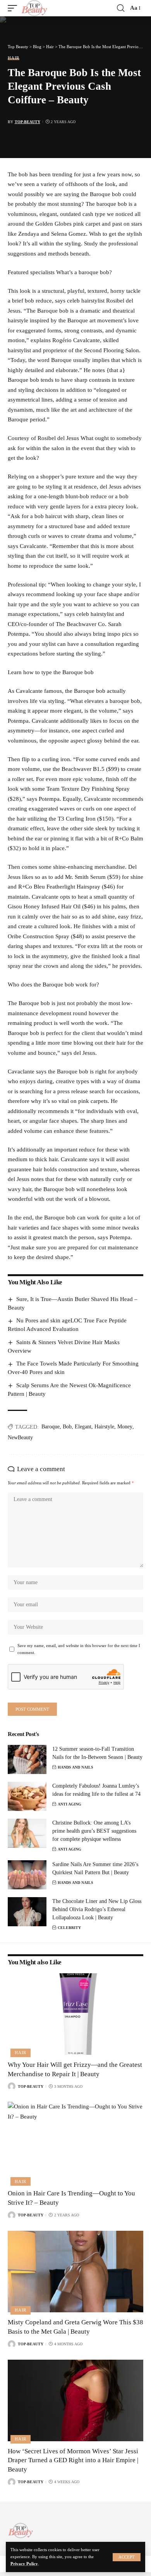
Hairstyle (104, 1427)
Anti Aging (69, 1804)
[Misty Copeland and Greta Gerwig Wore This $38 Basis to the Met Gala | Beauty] (75, 2272)
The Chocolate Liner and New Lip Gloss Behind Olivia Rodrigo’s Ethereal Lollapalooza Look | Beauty (97, 1909)
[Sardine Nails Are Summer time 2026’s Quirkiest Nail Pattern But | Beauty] (27, 1875)
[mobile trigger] (14, 8)
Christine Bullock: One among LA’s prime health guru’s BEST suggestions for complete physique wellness (94, 1831)
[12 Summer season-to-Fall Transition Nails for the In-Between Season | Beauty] (27, 1759)
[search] (121, 8)
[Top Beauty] (34, 8)
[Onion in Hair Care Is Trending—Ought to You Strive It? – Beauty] (75, 2143)
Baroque (51, 1427)
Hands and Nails (75, 1767)
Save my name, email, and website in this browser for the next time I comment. (79, 1649)
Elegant (83, 1427)
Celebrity (69, 1928)
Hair (14, 58)
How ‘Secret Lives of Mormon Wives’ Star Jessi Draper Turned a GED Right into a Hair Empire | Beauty (73, 2460)
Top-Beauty (27, 122)
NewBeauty (20, 1438)
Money (125, 1427)
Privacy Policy (24, 2564)
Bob (67, 1427)
